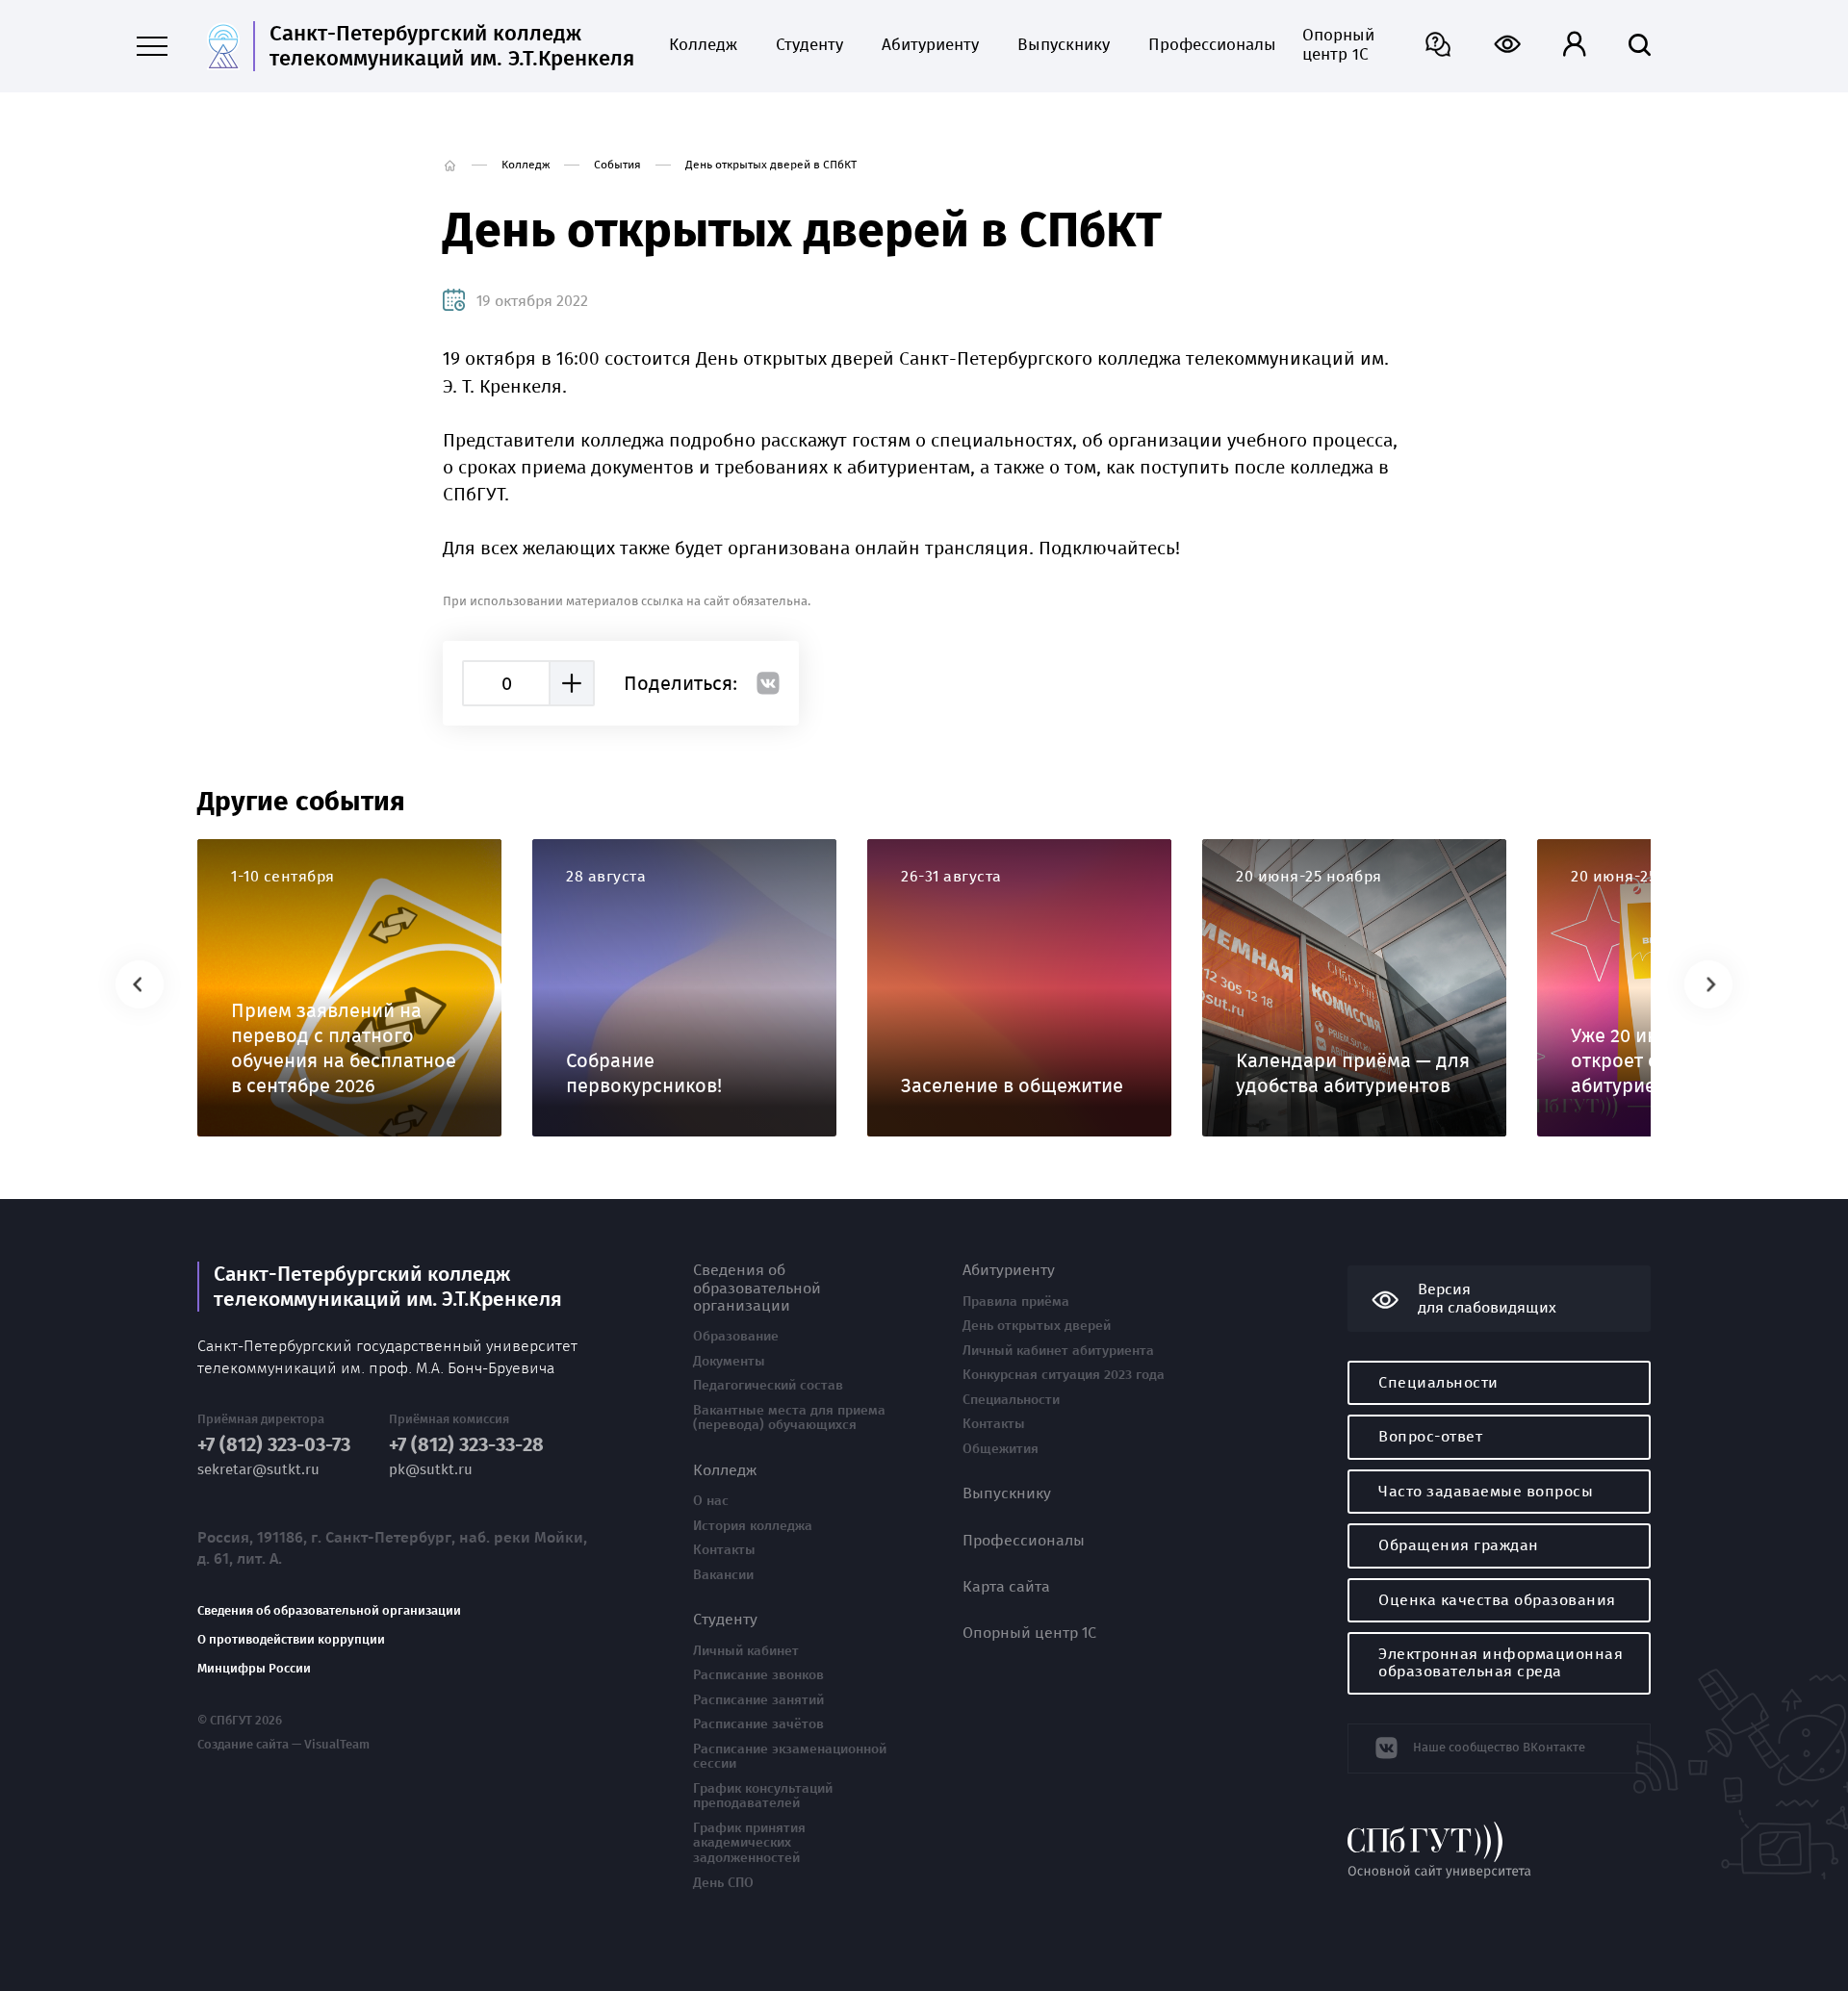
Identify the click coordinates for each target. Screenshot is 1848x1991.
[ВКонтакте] (768, 683)
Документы (729, 1362)
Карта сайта (1006, 1587)
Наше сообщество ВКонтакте (1499, 1747)
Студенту (809, 45)
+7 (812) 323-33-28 (466, 1445)
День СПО (723, 1883)
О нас (711, 1501)
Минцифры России (254, 1669)
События (617, 165)
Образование (736, 1337)
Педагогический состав (768, 1386)
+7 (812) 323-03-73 (274, 1445)
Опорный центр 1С (1338, 45)
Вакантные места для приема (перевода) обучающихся (789, 1418)
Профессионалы (1206, 45)
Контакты (724, 1550)
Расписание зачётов (758, 1724)
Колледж (703, 45)
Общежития (1001, 1449)
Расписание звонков (758, 1675)
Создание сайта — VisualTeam (283, 1745)
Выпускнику (1064, 45)
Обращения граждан (1459, 1545)
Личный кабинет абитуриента (1058, 1351)
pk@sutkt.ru (431, 1470)
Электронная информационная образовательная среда (1501, 1662)
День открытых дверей (1037, 1326)
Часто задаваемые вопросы (1486, 1491)
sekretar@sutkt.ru (258, 1470)
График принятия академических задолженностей (749, 1843)
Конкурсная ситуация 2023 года (1064, 1375)
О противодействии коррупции (291, 1640)
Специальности (1011, 1400)
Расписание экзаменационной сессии (790, 1757)
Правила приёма (1016, 1302)
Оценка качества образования (1497, 1600)
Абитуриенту (930, 45)
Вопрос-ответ (1430, 1436)
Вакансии (723, 1575)
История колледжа (753, 1526)
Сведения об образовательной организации (329, 1611)
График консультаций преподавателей (763, 1796)
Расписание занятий (758, 1700)
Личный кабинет (746, 1651)
